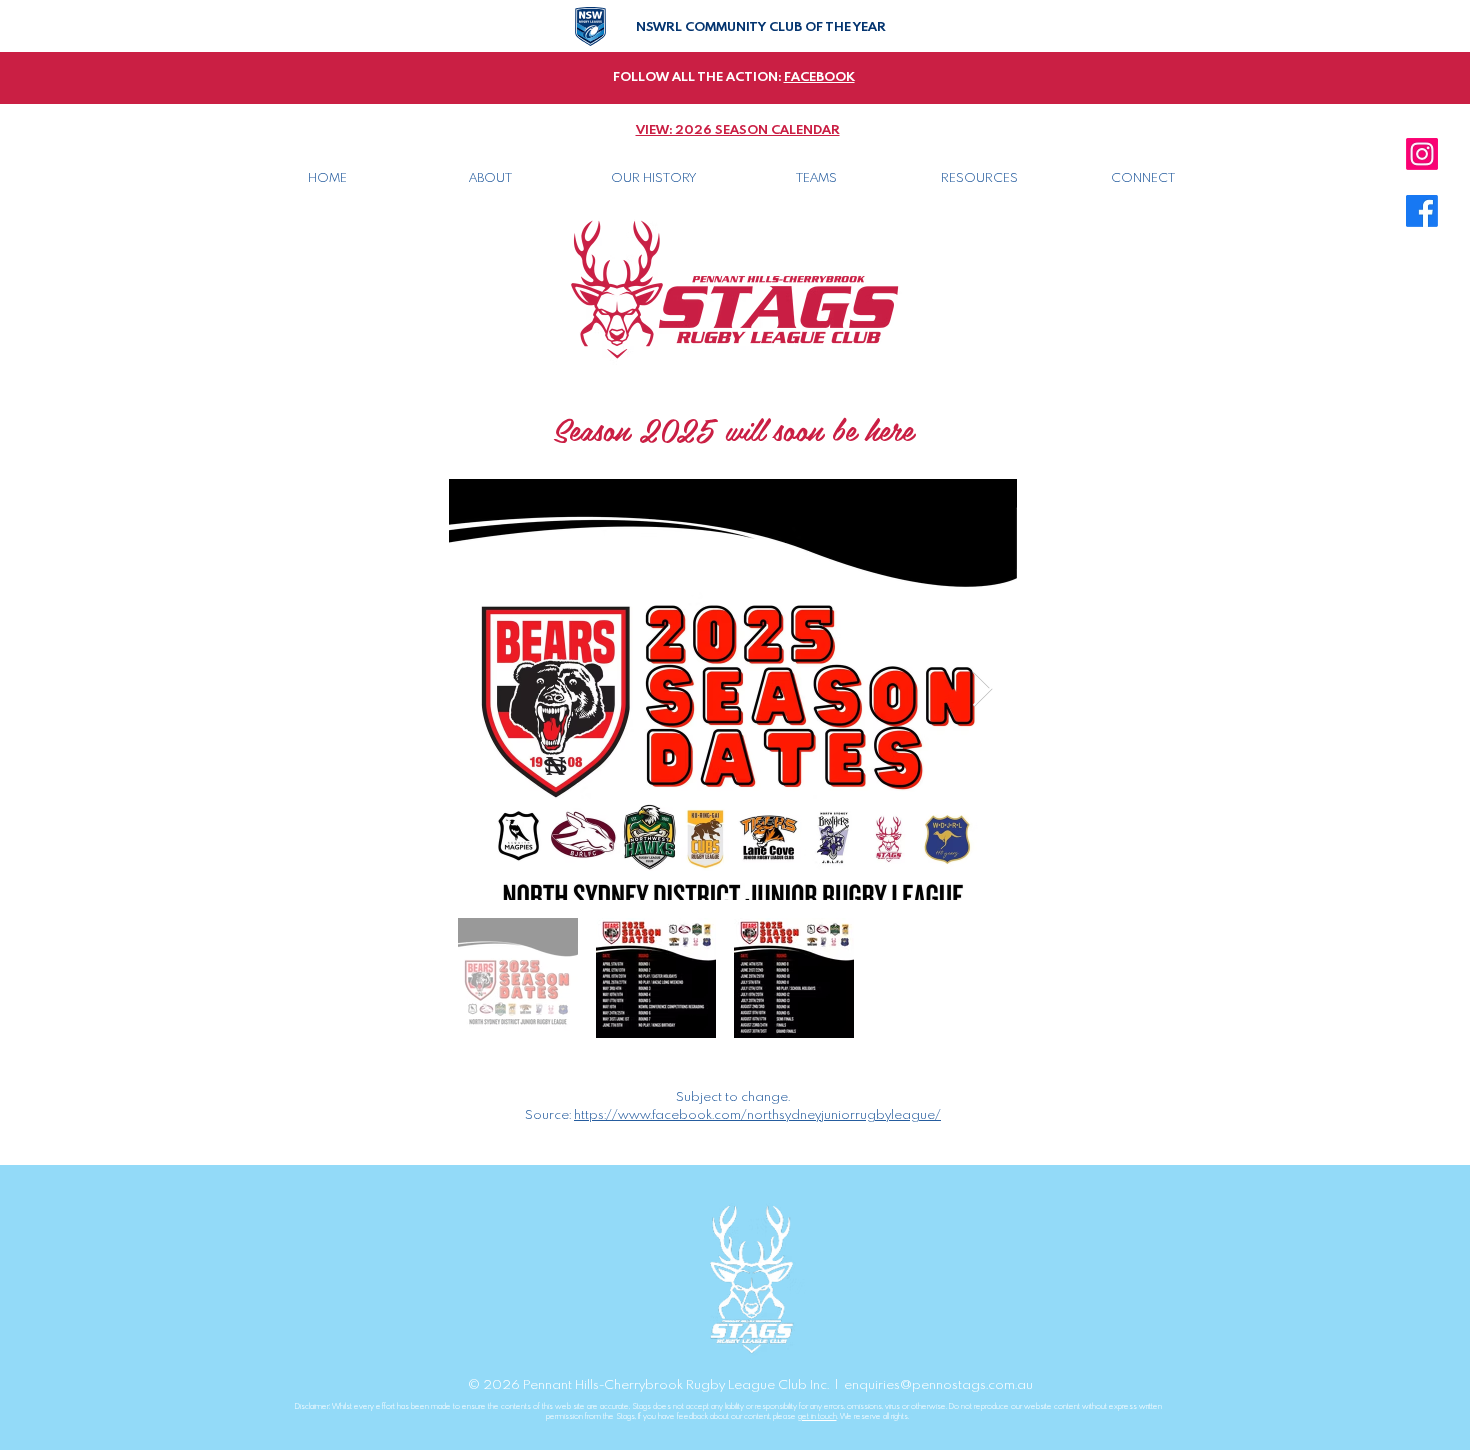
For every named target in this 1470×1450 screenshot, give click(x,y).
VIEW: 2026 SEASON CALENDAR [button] (738, 130)
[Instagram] (1422, 154)
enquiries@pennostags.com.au (938, 1385)
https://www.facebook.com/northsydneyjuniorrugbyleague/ (757, 1115)
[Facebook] (1422, 211)
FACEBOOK (819, 77)
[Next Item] (982, 689)
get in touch (817, 1416)
